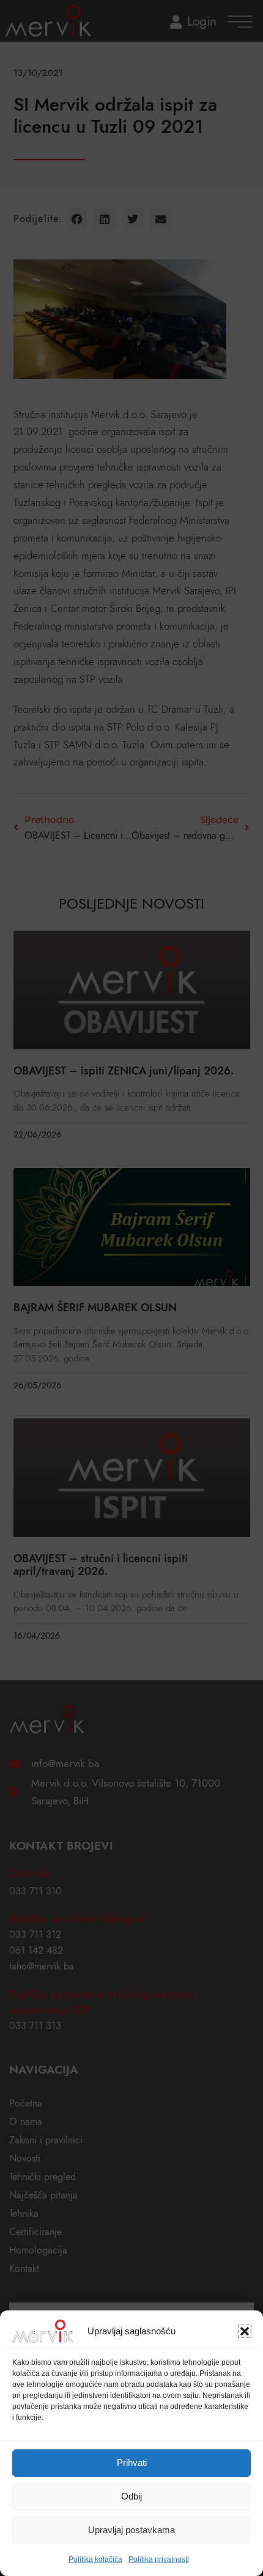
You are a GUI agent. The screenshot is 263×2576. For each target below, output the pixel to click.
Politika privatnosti (159, 2559)
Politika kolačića (95, 2559)
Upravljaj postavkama (131, 2530)
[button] (245, 2331)
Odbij (131, 2496)
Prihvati (132, 2462)
